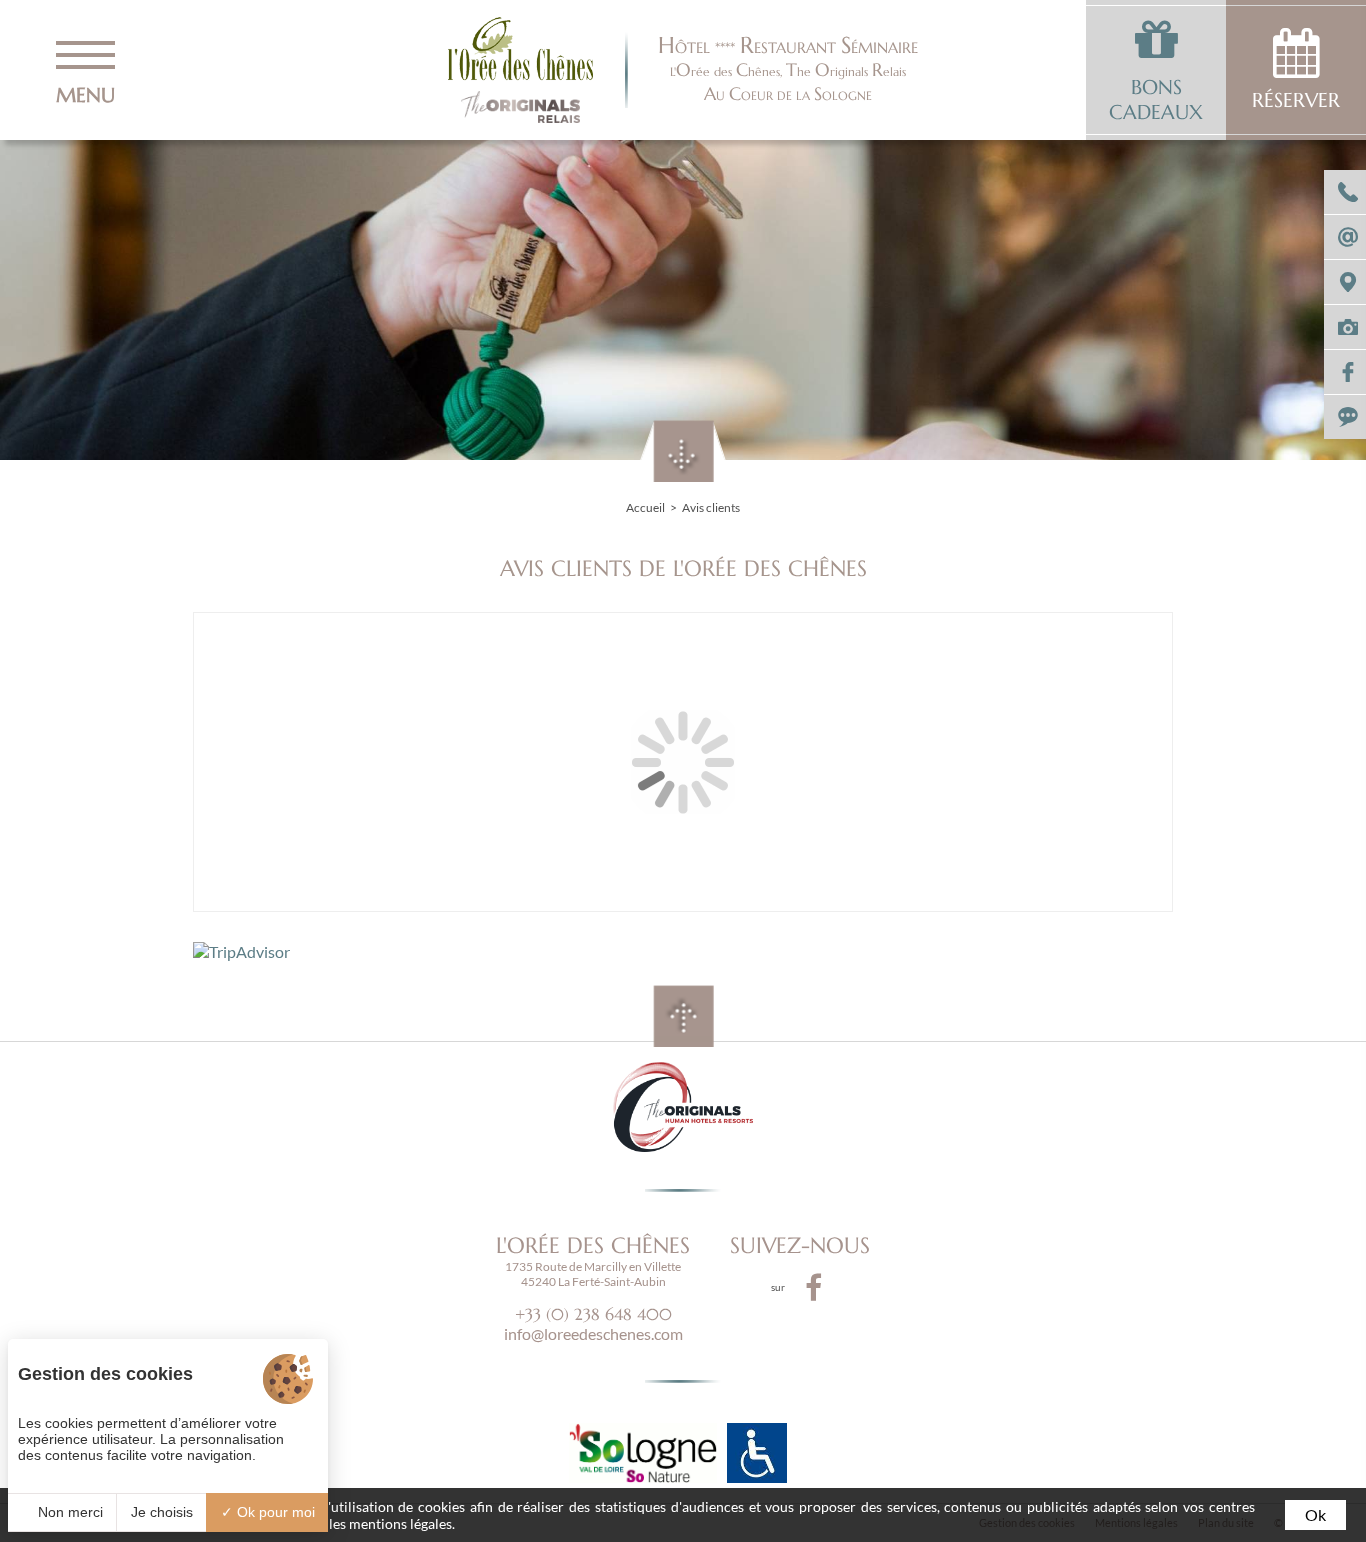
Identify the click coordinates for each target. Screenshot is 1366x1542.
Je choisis (162, 1512)
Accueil (645, 507)
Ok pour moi (274, 1512)
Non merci (68, 1512)
